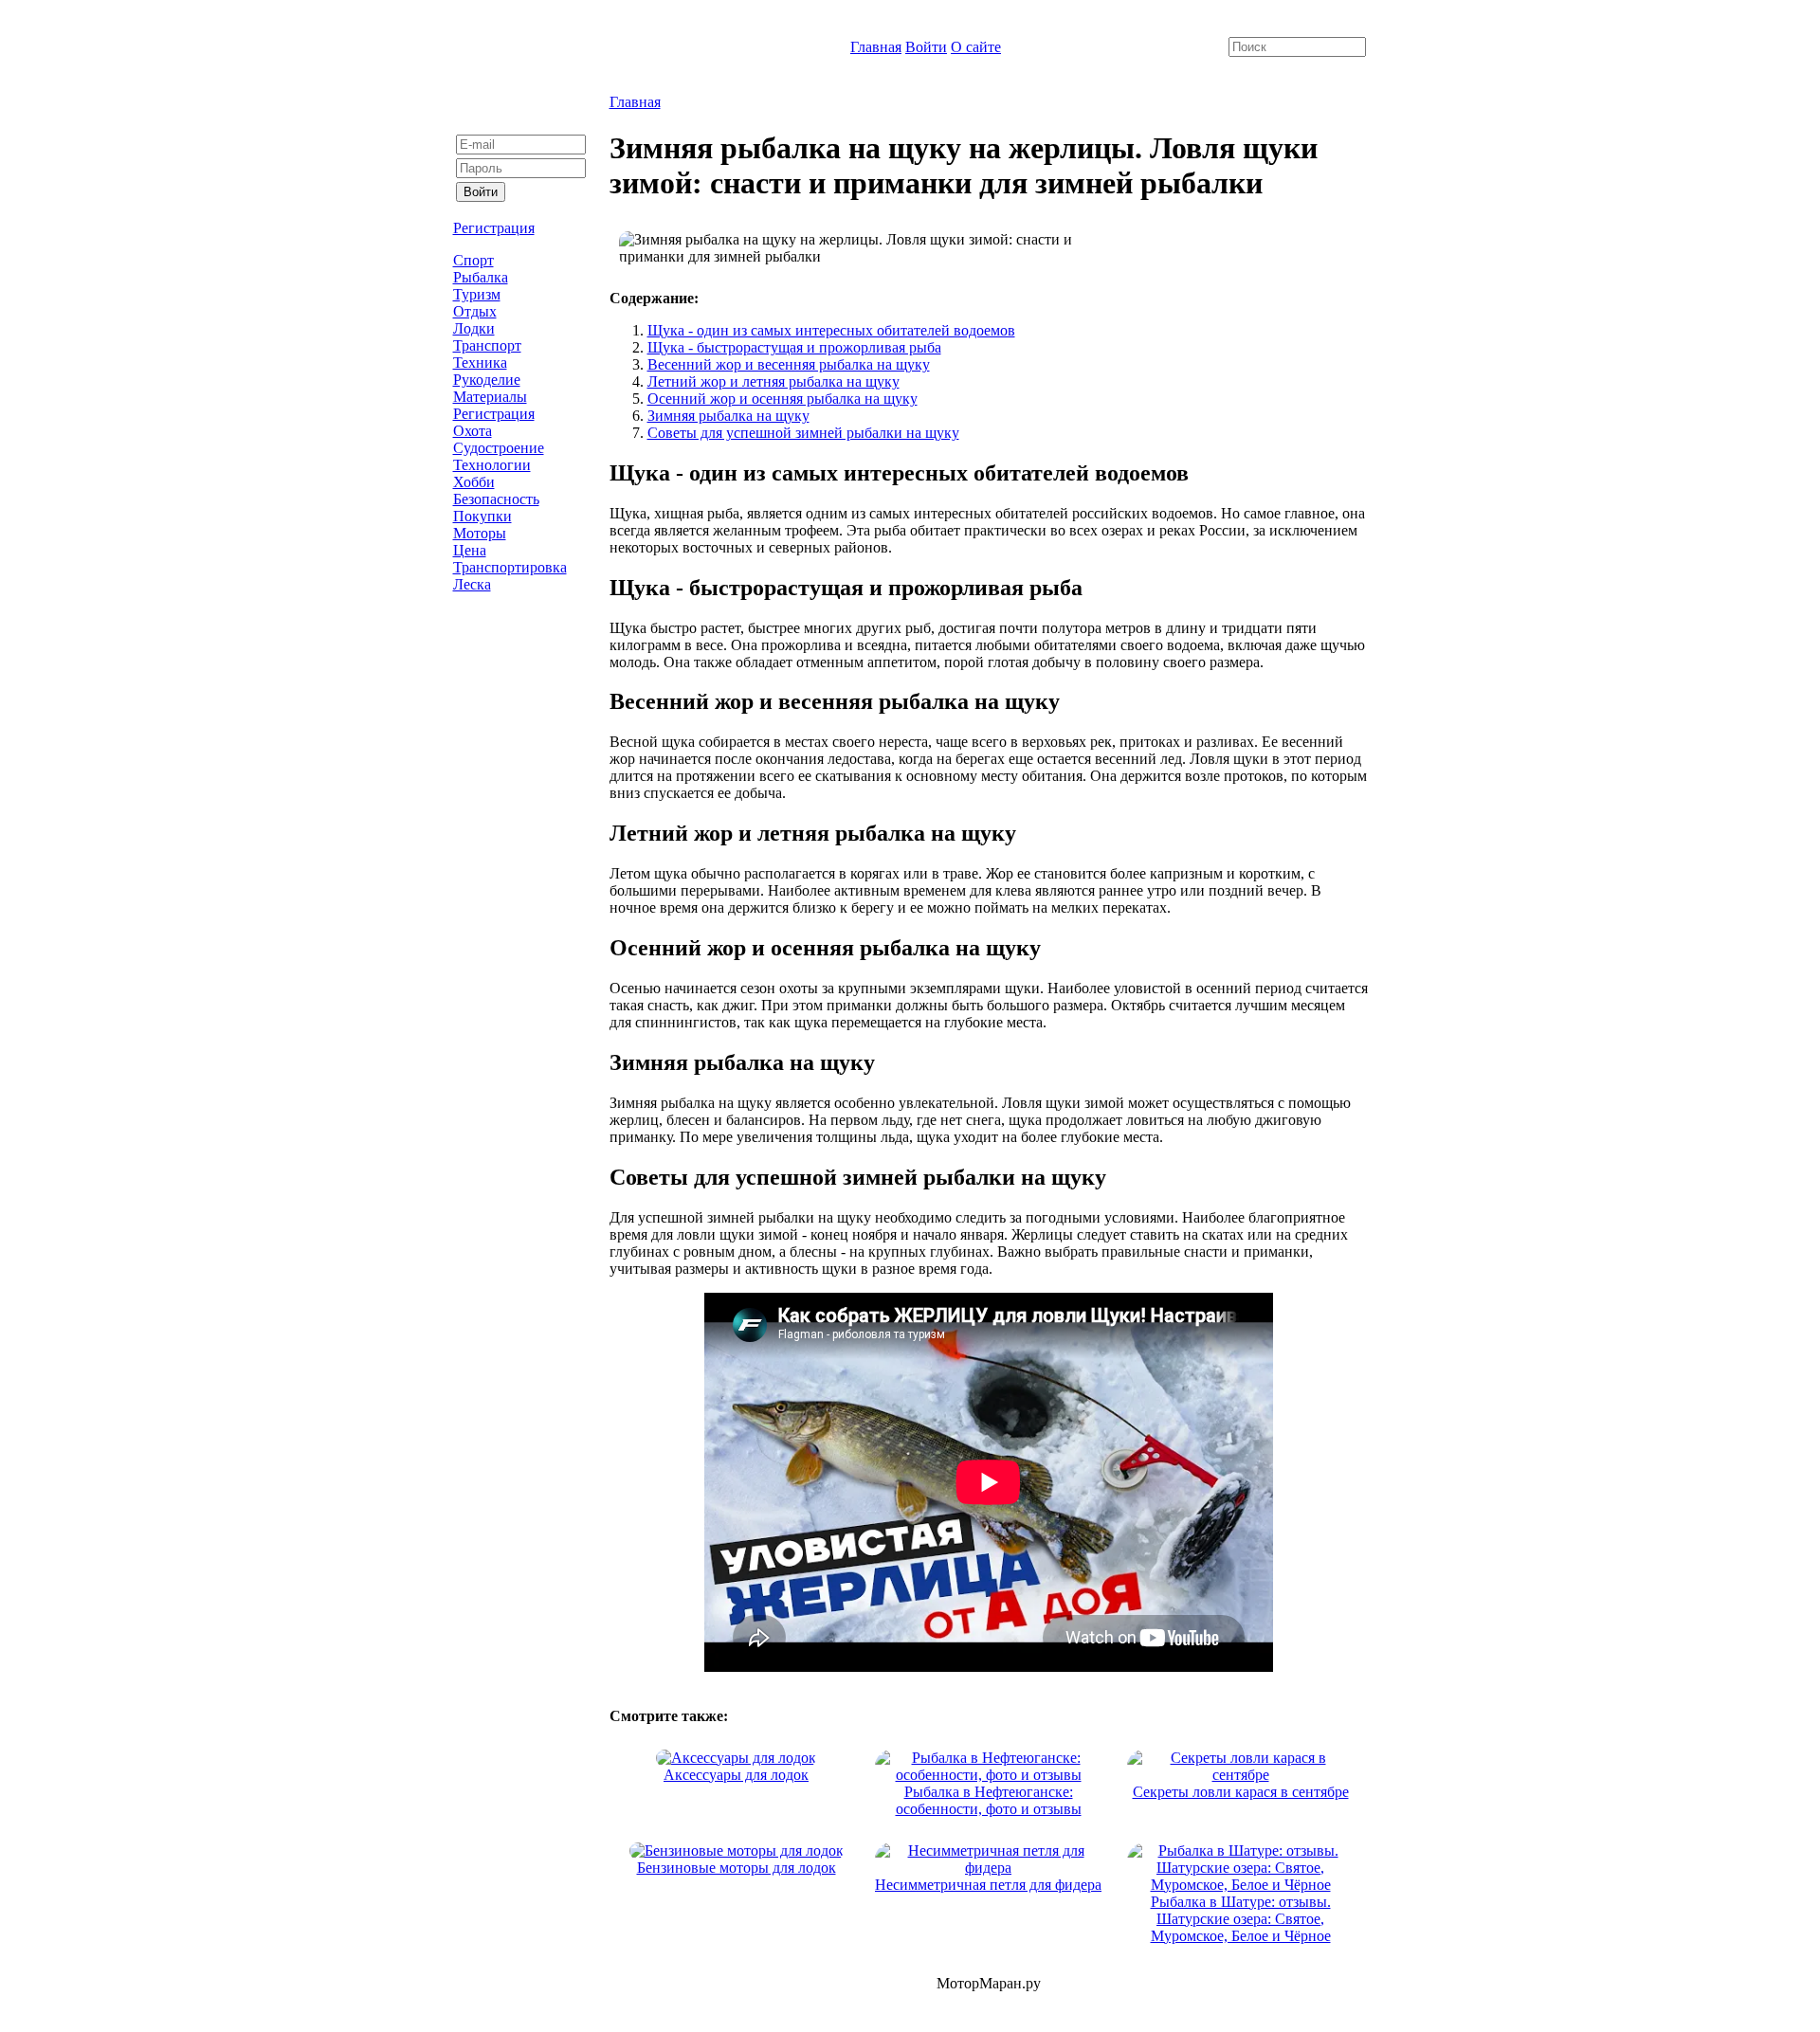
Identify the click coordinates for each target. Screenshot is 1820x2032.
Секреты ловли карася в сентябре (1241, 1792)
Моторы (480, 533)
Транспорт (487, 345)
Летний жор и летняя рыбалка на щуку (773, 381)
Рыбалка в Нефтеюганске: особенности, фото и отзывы (989, 1800)
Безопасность (496, 499)
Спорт (473, 260)
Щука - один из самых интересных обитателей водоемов (831, 330)
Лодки (474, 328)
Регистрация (494, 228)
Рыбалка (481, 277)
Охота (473, 431)
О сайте (976, 47)
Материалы (490, 397)
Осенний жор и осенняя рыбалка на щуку (783, 399)
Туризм (477, 294)
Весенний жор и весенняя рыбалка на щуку (789, 364)
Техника (480, 363)
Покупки (482, 516)
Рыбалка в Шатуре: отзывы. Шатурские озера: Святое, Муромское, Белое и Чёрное (1241, 1919)
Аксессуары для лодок (736, 1775)
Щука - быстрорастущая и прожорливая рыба (794, 347)
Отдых (475, 311)
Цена (470, 550)
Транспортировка (510, 567)
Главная (876, 47)
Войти (926, 47)
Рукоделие (487, 380)
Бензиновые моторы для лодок (737, 1868)
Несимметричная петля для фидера (988, 1885)
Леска (472, 584)
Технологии (492, 465)
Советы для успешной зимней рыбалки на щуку (803, 433)
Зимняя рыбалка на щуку (728, 416)
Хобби (474, 482)
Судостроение (499, 448)
